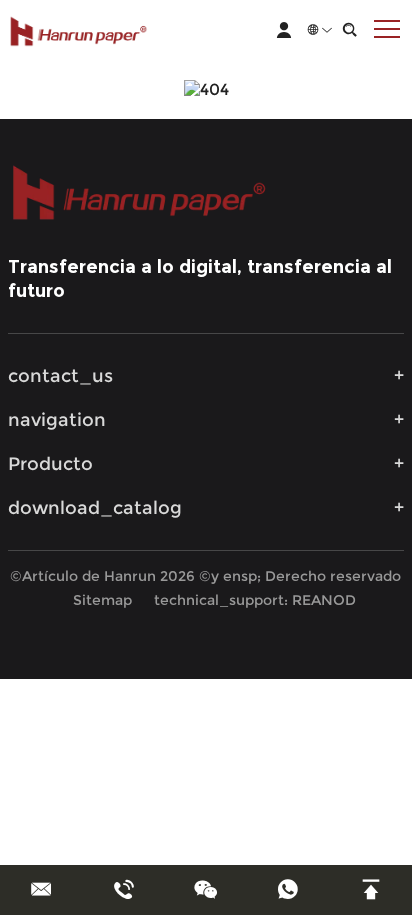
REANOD (324, 600)
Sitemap (102, 600)
